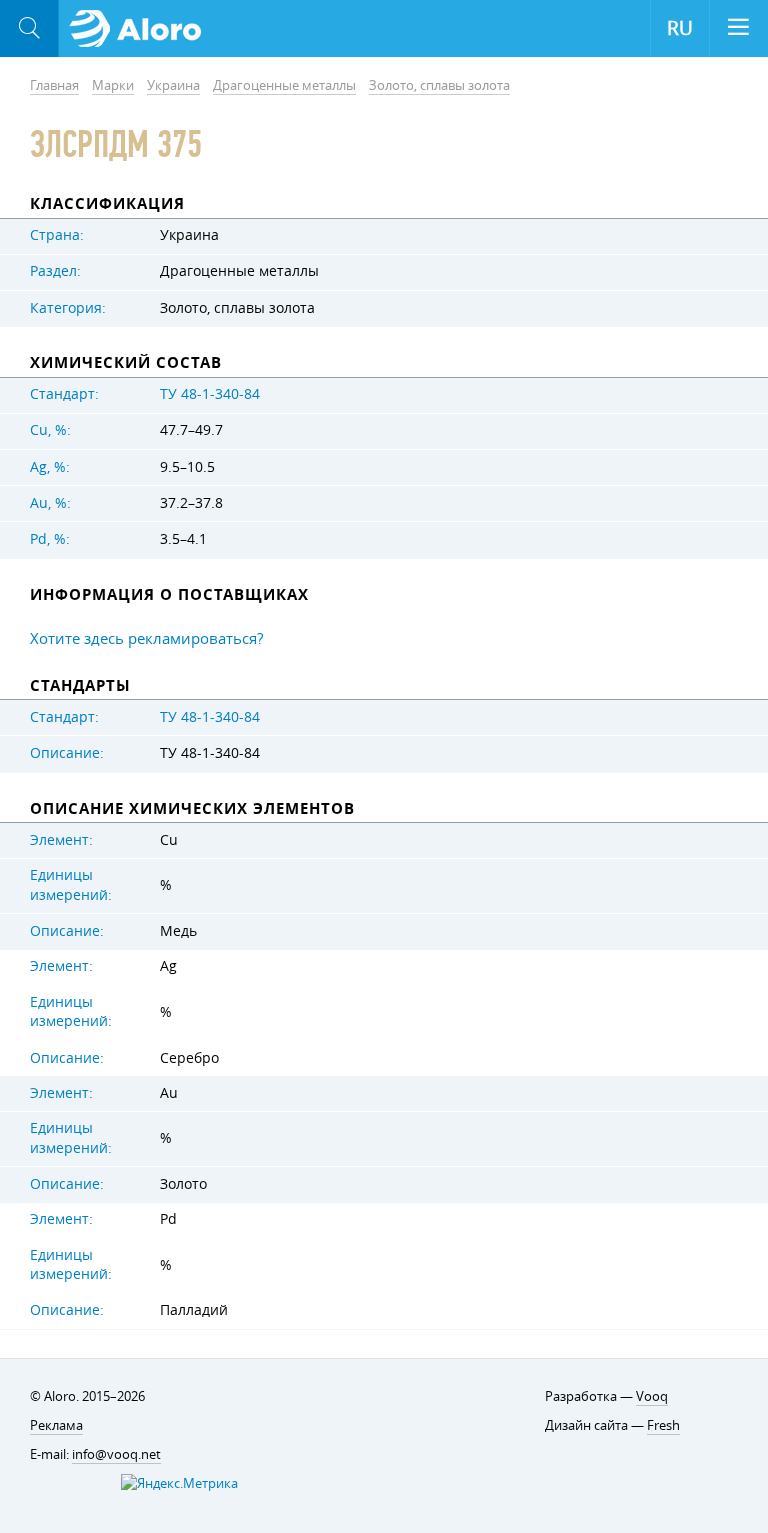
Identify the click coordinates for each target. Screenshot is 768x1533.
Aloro (141, 29)
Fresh (663, 1425)
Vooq (652, 1396)
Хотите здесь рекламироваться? (146, 638)
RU (680, 28)
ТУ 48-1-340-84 (210, 394)
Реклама (56, 1425)
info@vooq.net (116, 1454)
